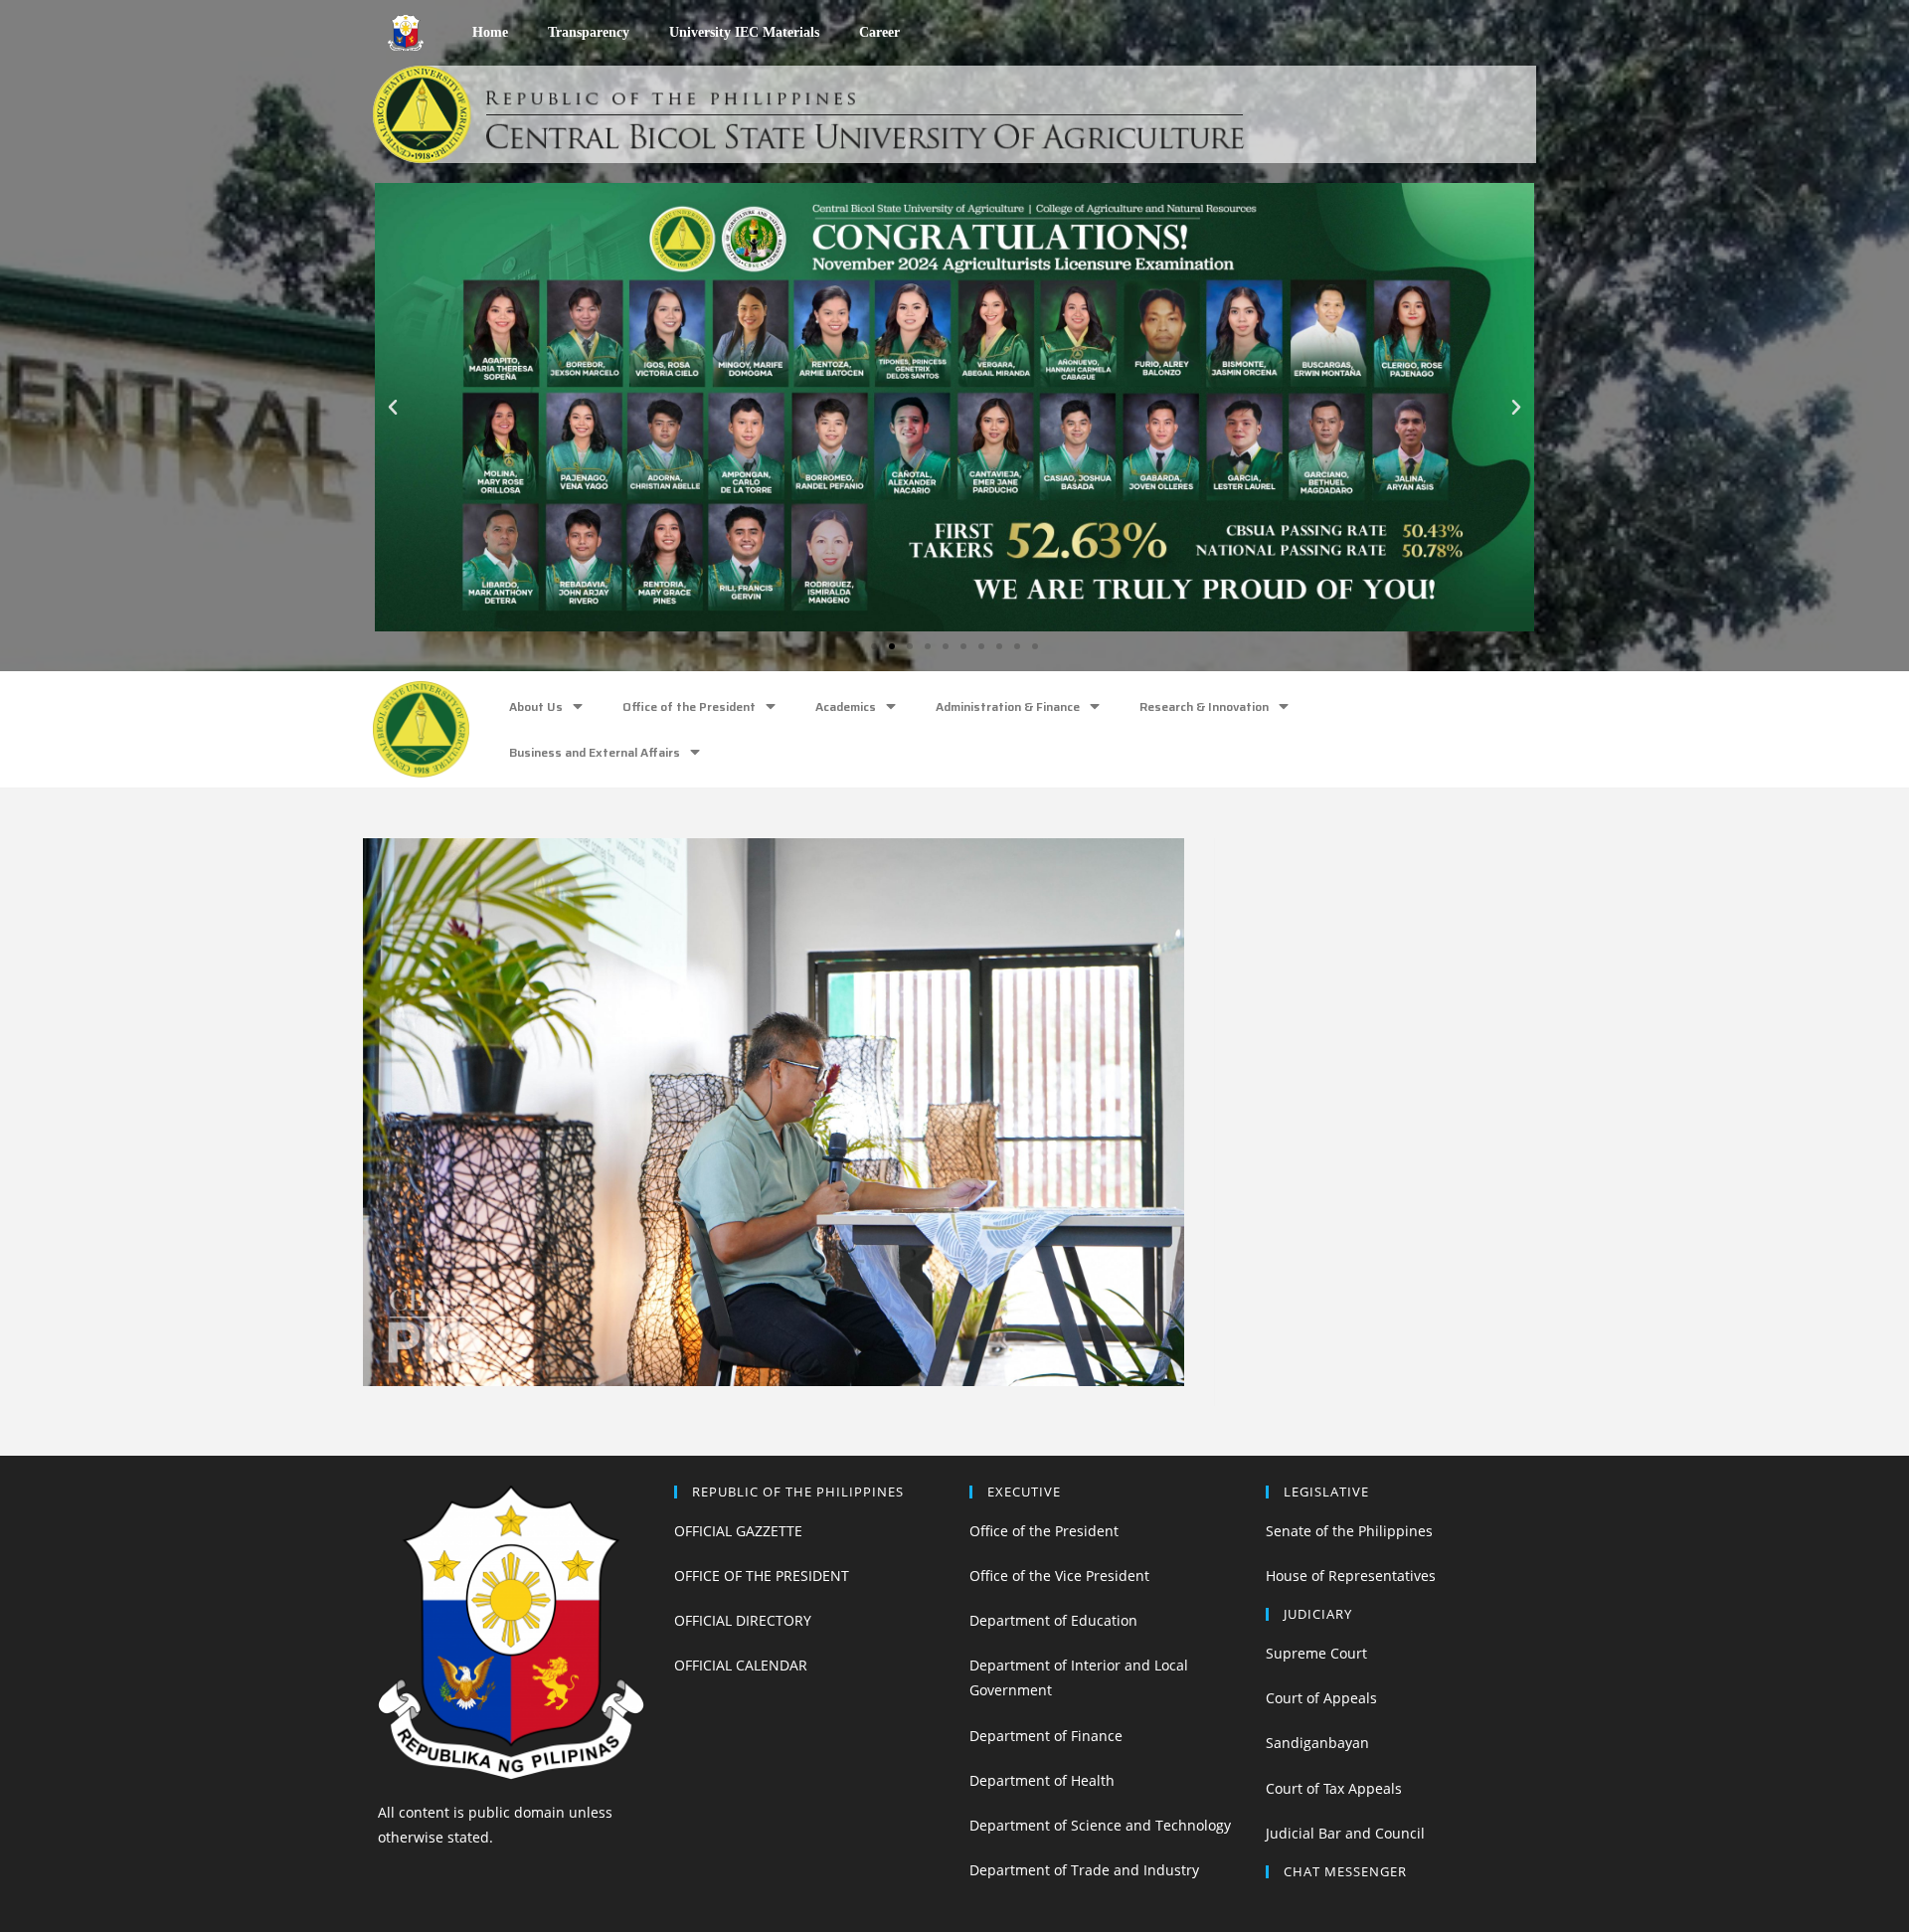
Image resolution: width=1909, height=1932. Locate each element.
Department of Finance (1046, 1736)
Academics (846, 706)
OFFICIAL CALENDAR (741, 1665)
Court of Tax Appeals (1334, 1788)
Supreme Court (1316, 1653)
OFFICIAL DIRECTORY (743, 1620)
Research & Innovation (1204, 706)
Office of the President (689, 706)
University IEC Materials (744, 32)
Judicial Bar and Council (1345, 1833)
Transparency (589, 32)
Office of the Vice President (1059, 1576)
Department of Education (1053, 1620)
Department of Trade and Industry (1084, 1870)
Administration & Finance (1008, 706)
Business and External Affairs (595, 752)
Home (490, 32)
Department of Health (1042, 1780)
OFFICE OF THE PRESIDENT (762, 1576)
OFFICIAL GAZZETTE (738, 1531)
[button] (874, 646)
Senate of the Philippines (1349, 1531)
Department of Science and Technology (1100, 1825)
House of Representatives (1351, 1576)
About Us (536, 706)
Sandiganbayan (1317, 1743)
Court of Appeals (1321, 1698)
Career (879, 32)
